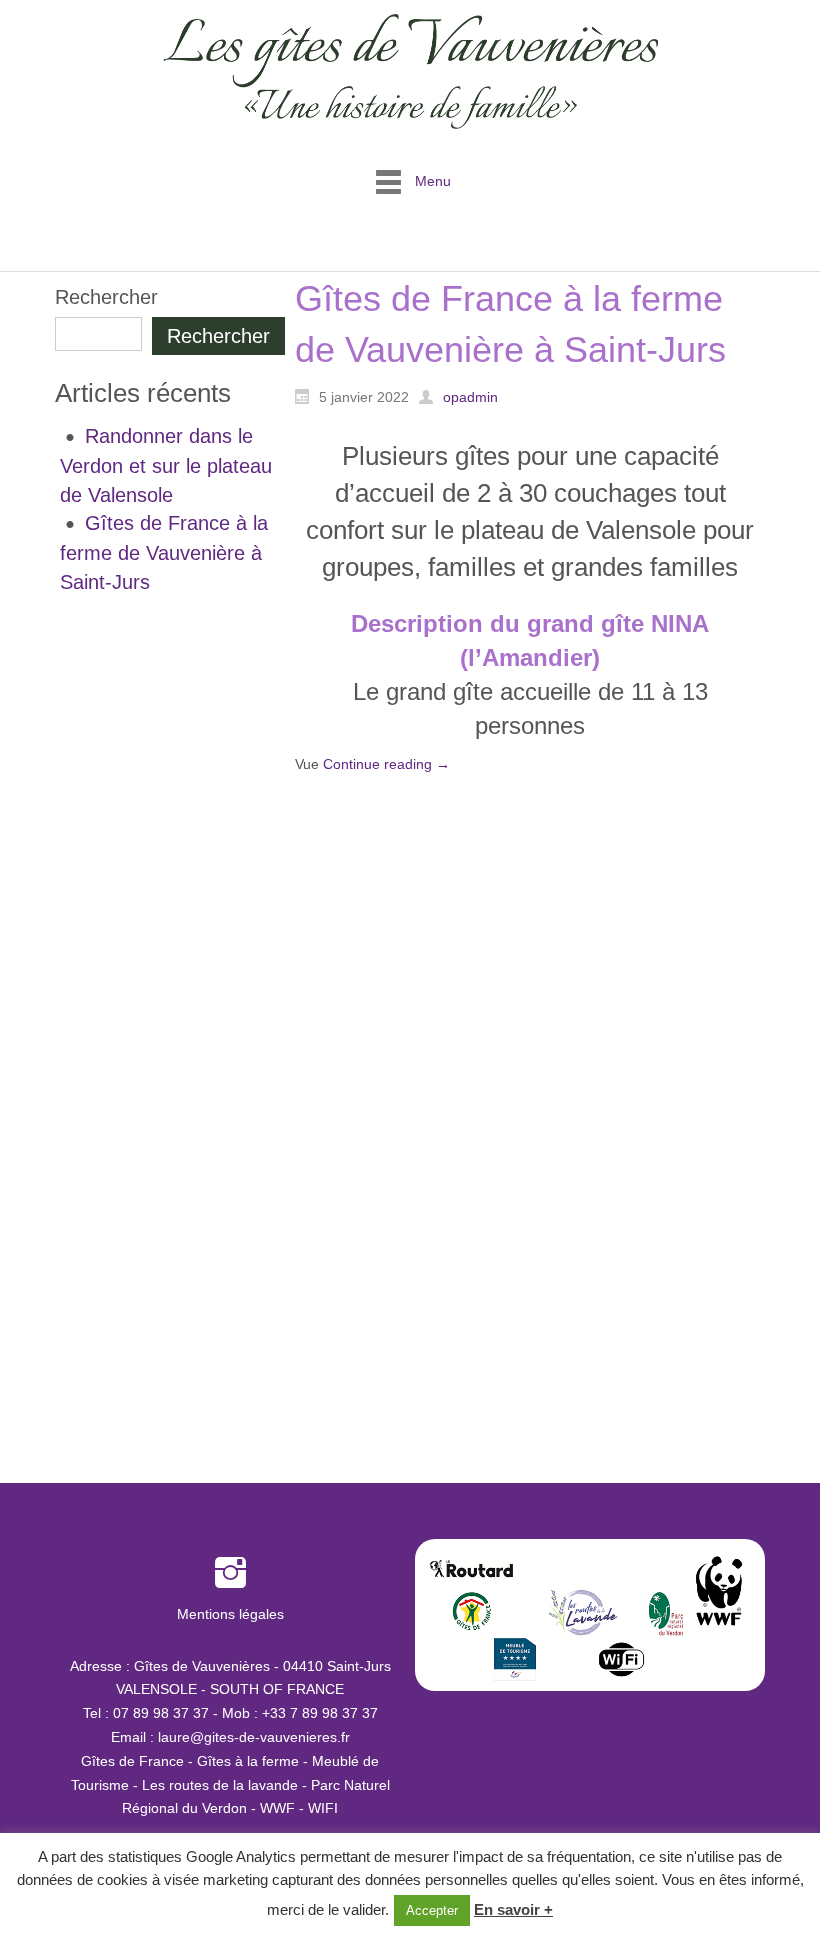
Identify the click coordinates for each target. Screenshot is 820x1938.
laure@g (185, 1737)
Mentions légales (230, 1614)
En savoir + (513, 1909)
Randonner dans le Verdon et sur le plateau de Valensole (166, 465)
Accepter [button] (432, 1910)
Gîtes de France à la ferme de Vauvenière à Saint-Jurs (164, 552)
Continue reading (386, 764)
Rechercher (106, 297)
